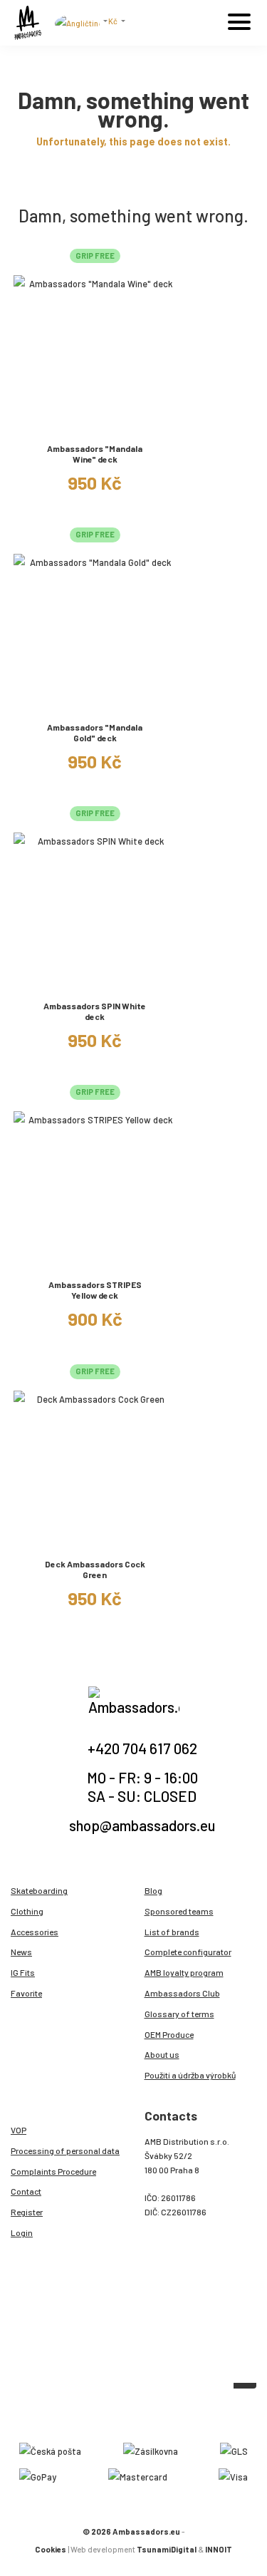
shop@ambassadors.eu (142, 1825)
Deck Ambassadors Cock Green (95, 1569)
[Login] (206, 26)
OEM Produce (169, 2034)
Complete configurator (188, 1952)
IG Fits (23, 1972)
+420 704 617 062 (142, 1748)
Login (22, 2232)
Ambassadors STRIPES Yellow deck (95, 1290)
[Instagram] (121, 2415)
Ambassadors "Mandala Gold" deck (95, 732)
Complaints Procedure (53, 2171)
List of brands (172, 1932)
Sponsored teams (179, 1911)
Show (95, 426)
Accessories (35, 1932)
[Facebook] (137, 2415)
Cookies (51, 2549)
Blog (153, 1890)
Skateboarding (39, 1890)
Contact (26, 2191)
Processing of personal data (65, 2150)
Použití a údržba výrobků (190, 2075)
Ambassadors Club (182, 1993)
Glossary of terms (179, 2014)
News (21, 1952)
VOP (19, 2130)
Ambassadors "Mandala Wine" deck (95, 454)
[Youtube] (152, 2415)
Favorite (26, 1993)
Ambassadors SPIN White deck (95, 1011)
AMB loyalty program (184, 1972)
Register (27, 2212)
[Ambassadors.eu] (28, 23)
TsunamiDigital (167, 2549)
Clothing (27, 1911)
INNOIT (219, 2549)
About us (162, 2054)
